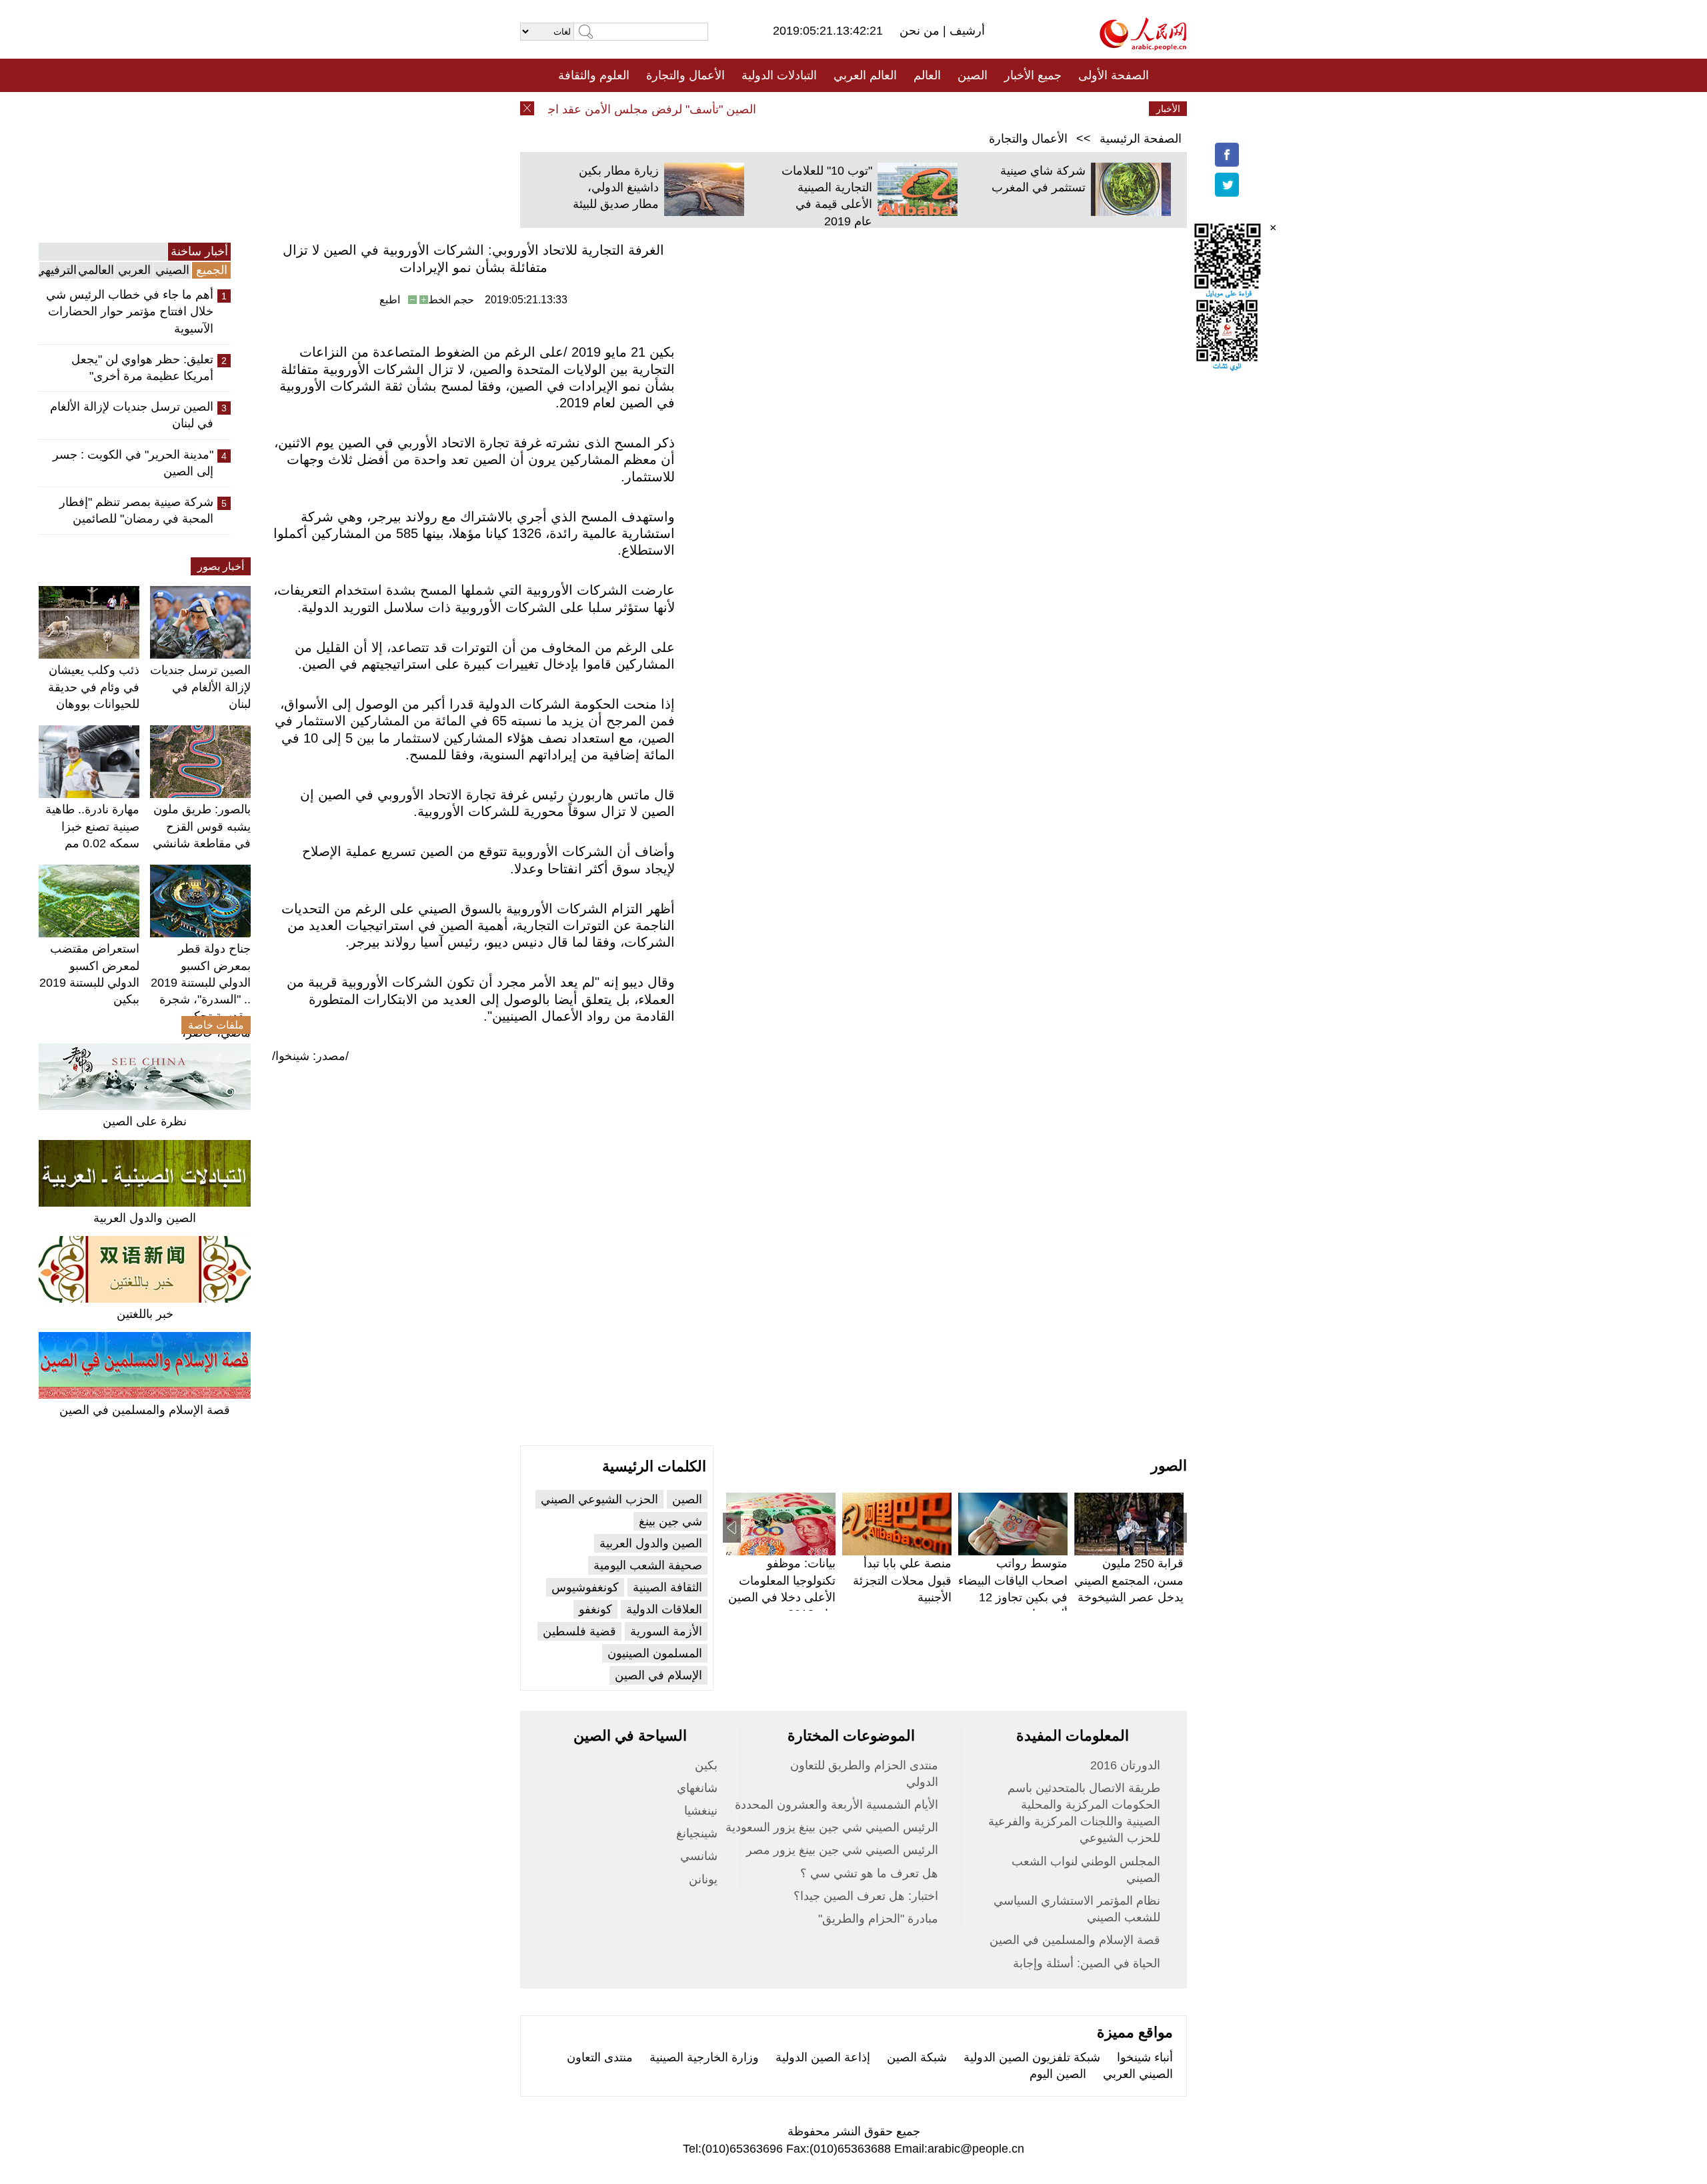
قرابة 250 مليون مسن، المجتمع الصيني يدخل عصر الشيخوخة (1129, 1580)
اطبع (390, 300)
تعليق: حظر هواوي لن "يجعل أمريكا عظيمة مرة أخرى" (142, 368)
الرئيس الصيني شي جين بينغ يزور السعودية (832, 1827)
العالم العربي (865, 75)
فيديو (796, 109)
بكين (706, 1765)
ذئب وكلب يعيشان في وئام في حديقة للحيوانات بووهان (94, 687)
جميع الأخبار (1033, 75)
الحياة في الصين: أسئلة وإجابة (1087, 1963)
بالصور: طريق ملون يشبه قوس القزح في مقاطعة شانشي (202, 826)
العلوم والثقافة (594, 75)
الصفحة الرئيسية (1141, 139)
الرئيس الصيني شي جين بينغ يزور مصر (842, 1850)
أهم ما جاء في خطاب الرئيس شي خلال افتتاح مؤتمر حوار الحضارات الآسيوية (130, 311)
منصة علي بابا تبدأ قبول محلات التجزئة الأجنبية (902, 1580)
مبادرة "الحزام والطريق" (878, 1919)
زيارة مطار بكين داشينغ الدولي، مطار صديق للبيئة (616, 187)
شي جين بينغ (670, 1521)
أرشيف (966, 31)
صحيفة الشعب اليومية (648, 1565)
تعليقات (843, 109)
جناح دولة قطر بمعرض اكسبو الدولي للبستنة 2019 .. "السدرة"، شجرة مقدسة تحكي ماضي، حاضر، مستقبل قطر (201, 999)
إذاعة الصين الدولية (823, 2057)
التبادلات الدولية (779, 75)
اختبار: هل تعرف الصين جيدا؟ (866, 1896)
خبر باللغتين (145, 1314)
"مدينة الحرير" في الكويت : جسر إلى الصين (133, 463)
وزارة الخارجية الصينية (704, 2057)
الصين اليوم (1058, 2074)
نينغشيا (701, 1811)
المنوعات (901, 109)
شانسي (699, 1856)
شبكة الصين (917, 2057)
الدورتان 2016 (1125, 1765)
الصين (973, 75)
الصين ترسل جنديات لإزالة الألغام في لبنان (132, 415)
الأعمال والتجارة (685, 75)
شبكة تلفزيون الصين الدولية (1032, 2057)
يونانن (703, 1879)
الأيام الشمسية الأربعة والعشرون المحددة (836, 1805)
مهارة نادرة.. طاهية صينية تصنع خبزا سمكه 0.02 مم (92, 826)
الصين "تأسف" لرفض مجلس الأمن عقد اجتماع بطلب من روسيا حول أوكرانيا (598, 109)
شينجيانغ (697, 1833)
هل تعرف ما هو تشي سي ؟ (869, 1873)
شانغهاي (697, 1788)
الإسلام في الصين (658, 1675)
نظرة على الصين (145, 1121)
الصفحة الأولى (1114, 75)
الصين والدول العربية (145, 1218)
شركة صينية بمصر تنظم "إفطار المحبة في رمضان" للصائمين (136, 510)
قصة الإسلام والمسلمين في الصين (145, 1410)
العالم (927, 75)
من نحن (921, 31)
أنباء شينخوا (1145, 2057)
